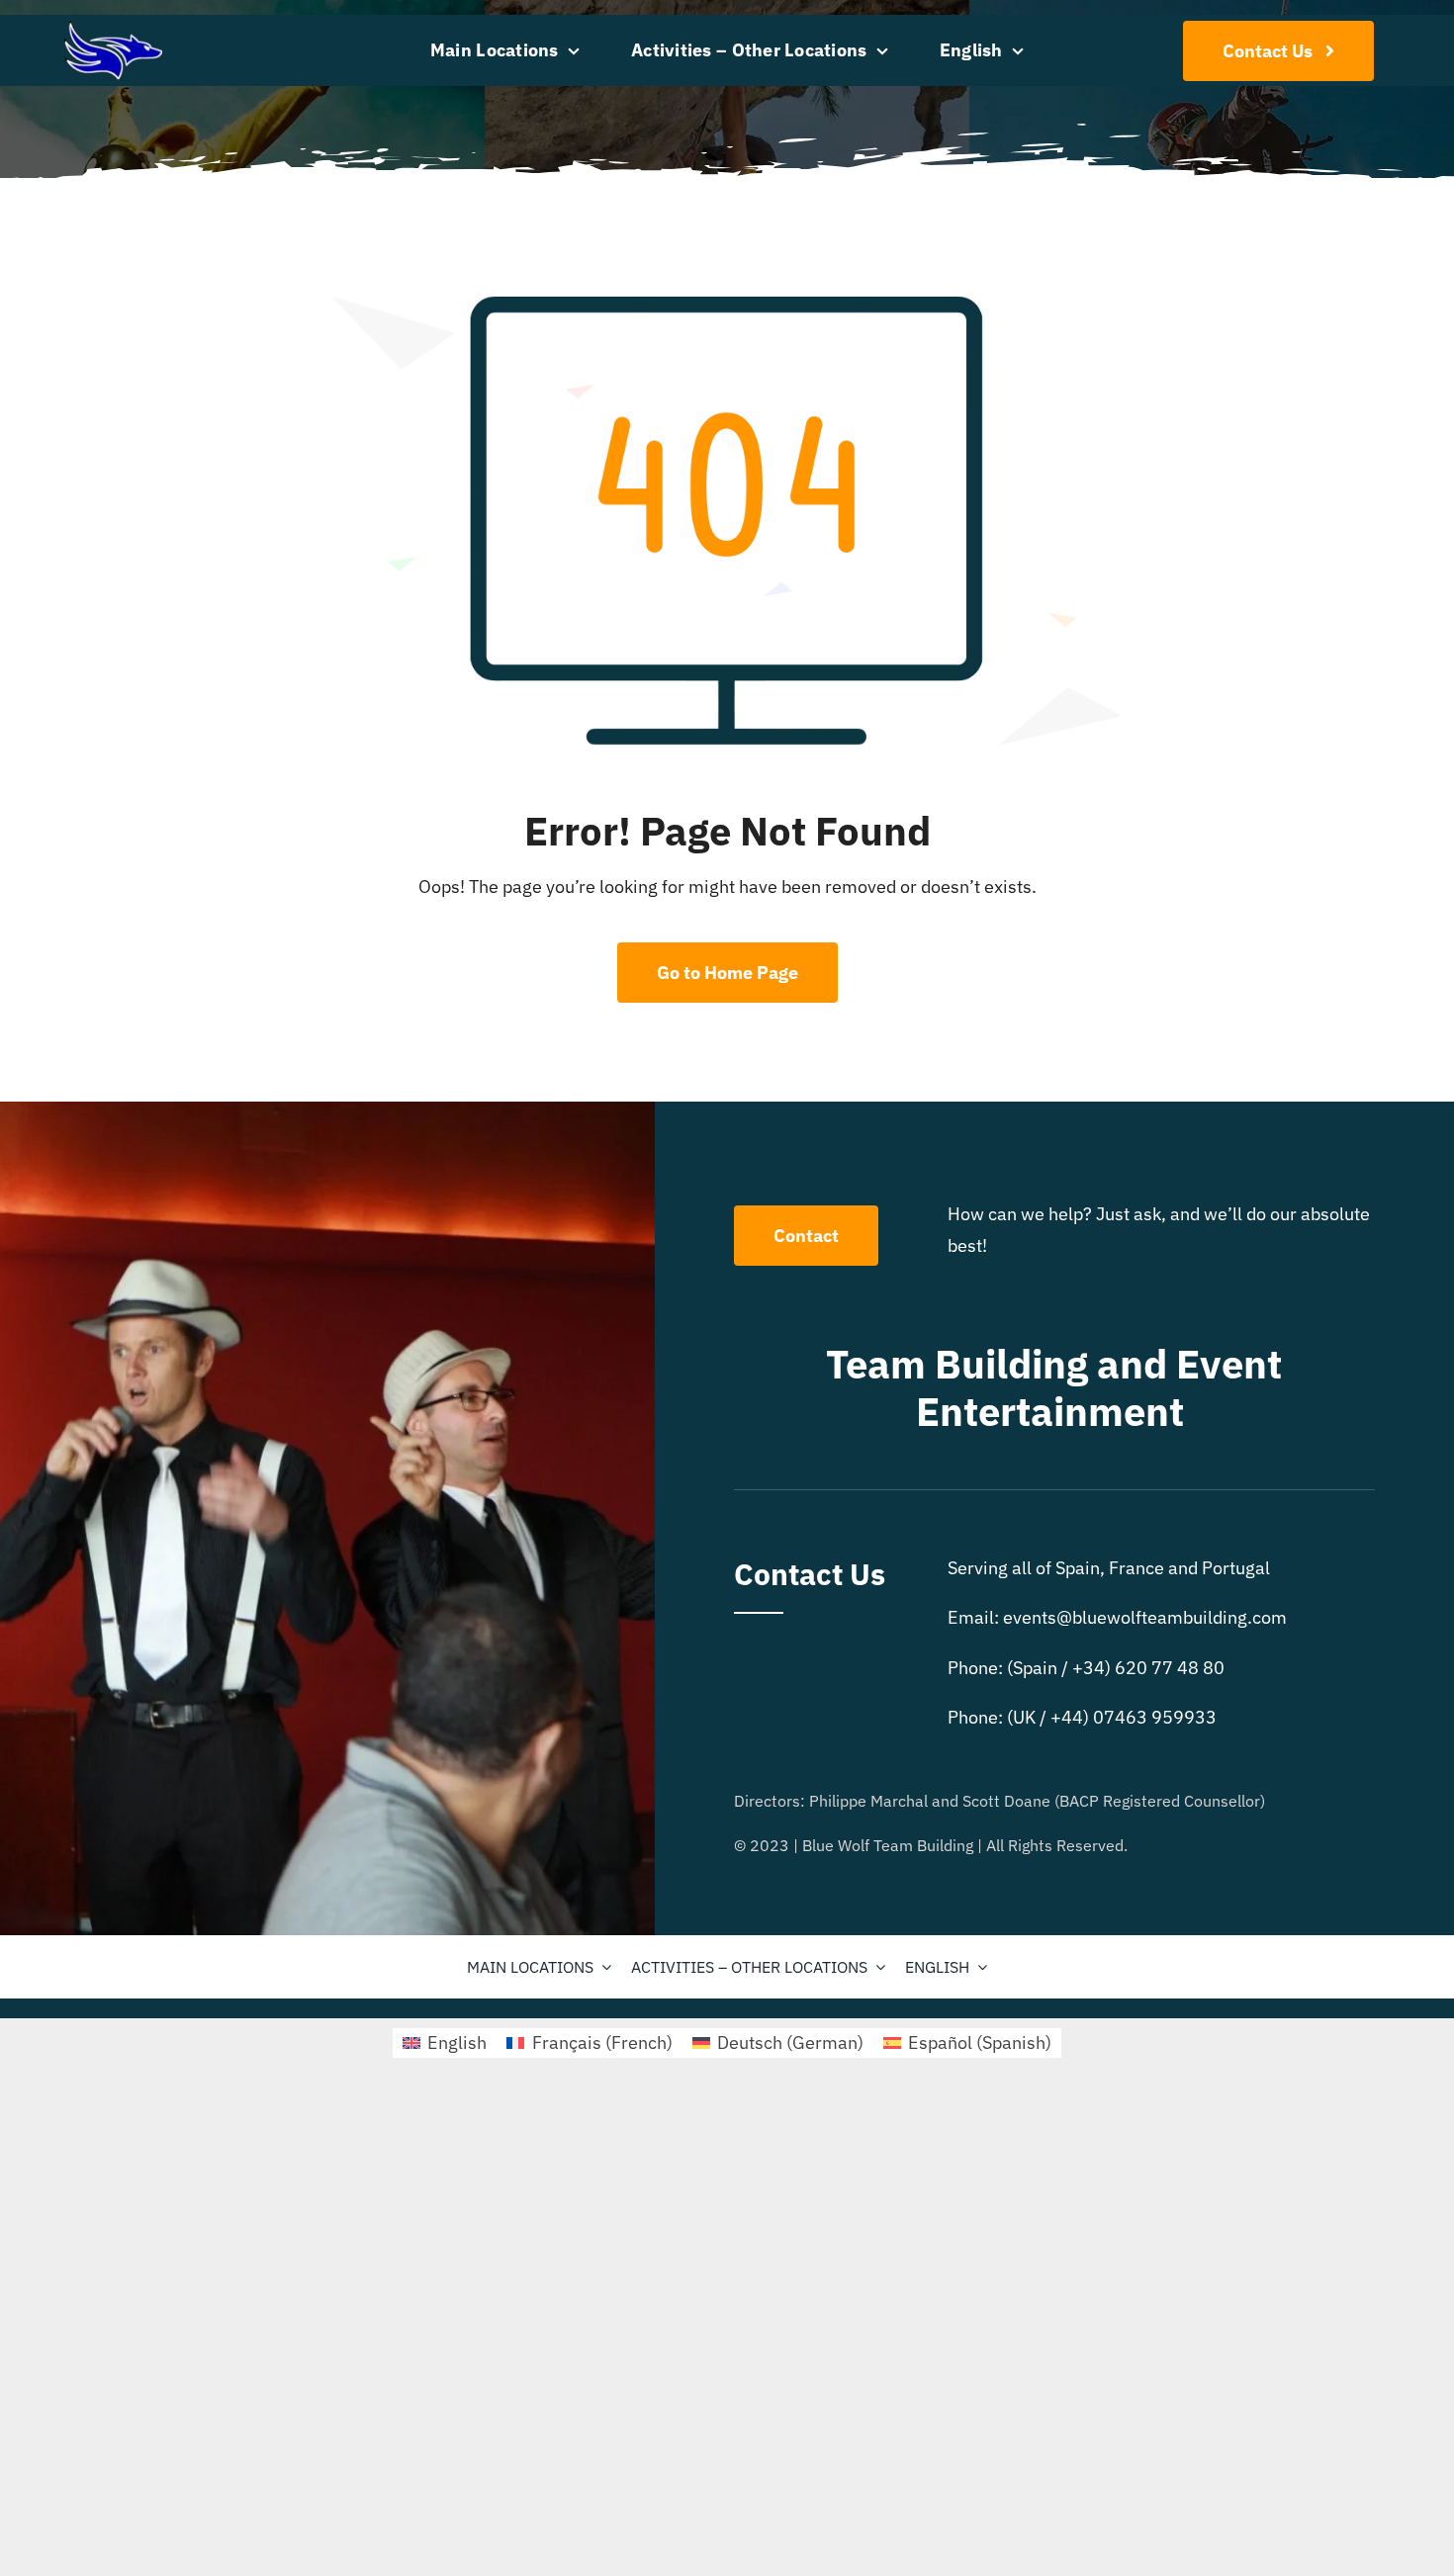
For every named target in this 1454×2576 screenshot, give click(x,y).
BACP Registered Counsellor (1160, 1801)
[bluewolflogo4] (113, 29)
